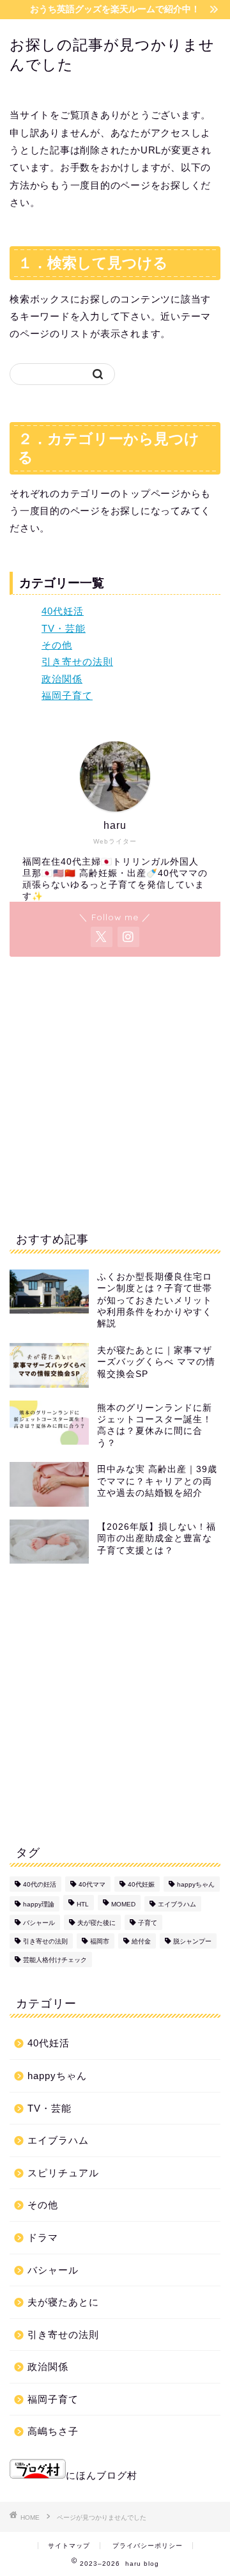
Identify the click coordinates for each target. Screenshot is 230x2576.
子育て (148, 1923)
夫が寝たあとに (63, 2302)
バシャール (39, 1923)
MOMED (123, 1904)
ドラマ (43, 2237)
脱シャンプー (192, 1941)
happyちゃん (196, 1884)
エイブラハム (177, 1904)
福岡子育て (67, 695)
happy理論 (39, 1904)
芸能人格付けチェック (55, 1960)
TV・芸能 (64, 628)
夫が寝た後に (96, 1923)
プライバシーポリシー (148, 2546)
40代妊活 (63, 611)
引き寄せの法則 (77, 662)
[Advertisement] (115, 1091)
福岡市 (100, 1941)
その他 (57, 645)
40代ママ (92, 1884)
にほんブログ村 (102, 2475)
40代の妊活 (40, 1884)
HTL (83, 1904)
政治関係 (62, 679)
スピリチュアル (63, 2173)
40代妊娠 (141, 1884)
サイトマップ (69, 2546)
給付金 (141, 1941)
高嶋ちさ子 (53, 2431)
